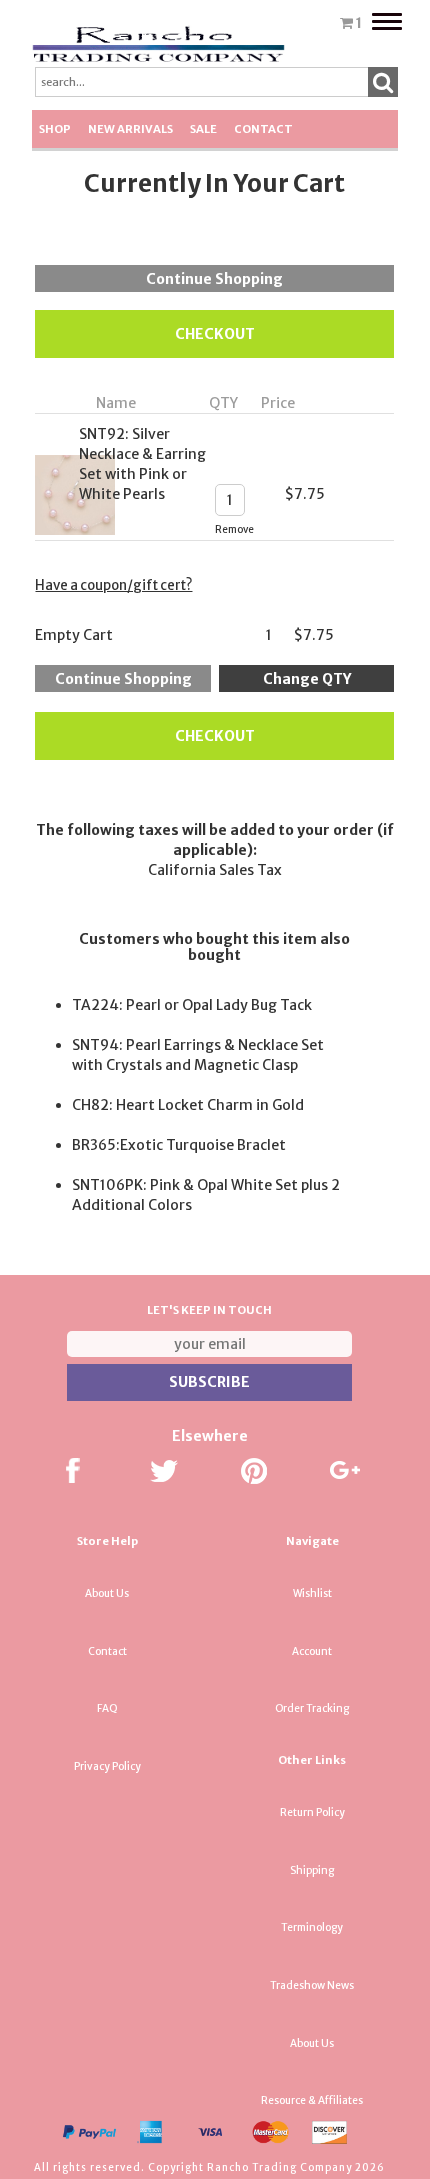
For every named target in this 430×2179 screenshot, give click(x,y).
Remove (234, 529)
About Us (107, 1593)
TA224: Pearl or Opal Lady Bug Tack (192, 1005)
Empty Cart (74, 635)
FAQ (107, 1708)
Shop (55, 129)
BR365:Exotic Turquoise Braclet (179, 1145)
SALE (203, 129)
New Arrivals (130, 129)
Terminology (312, 1927)
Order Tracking (312, 1708)
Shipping (312, 1870)
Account (312, 1651)
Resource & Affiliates (312, 2100)
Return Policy (312, 1812)
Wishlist (312, 1593)
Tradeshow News (312, 1985)
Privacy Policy (107, 1766)
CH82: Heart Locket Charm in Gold (188, 1105)
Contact (263, 129)
